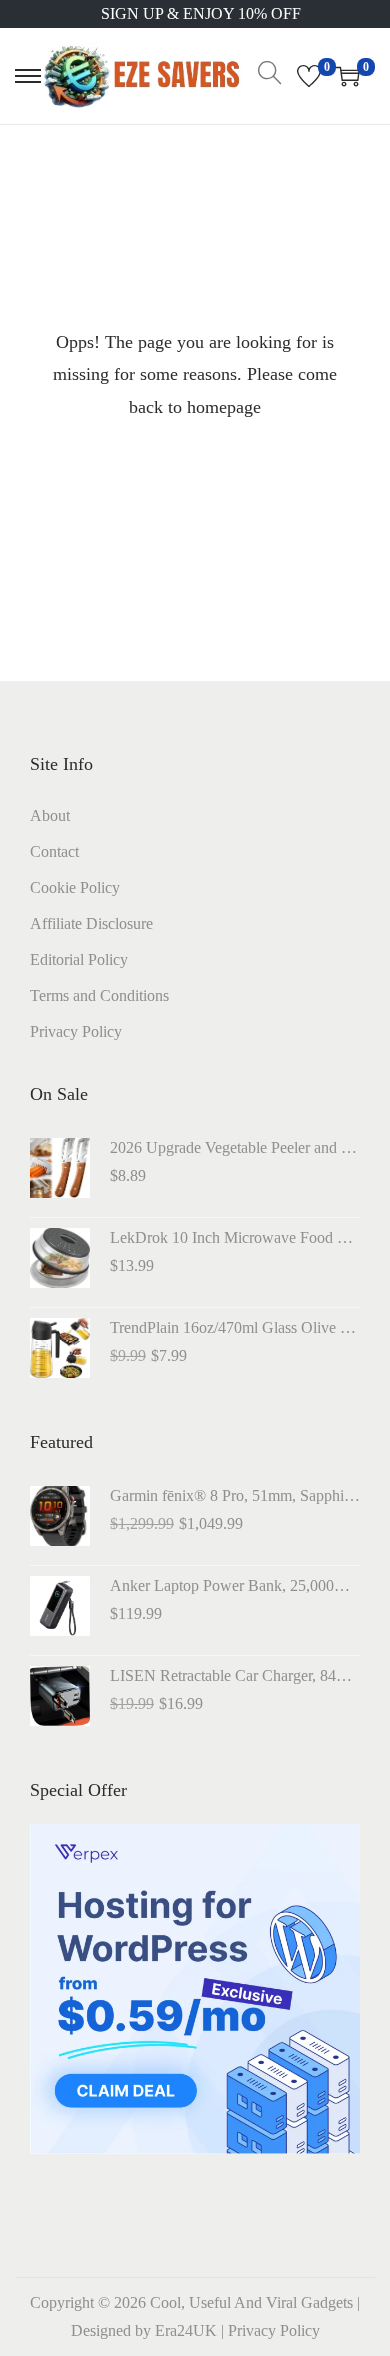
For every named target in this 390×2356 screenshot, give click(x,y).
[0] (309, 76)
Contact (54, 851)
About (50, 815)
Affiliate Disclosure (91, 923)
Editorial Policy (79, 959)
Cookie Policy (75, 887)
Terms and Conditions (99, 995)
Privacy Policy (76, 1031)
